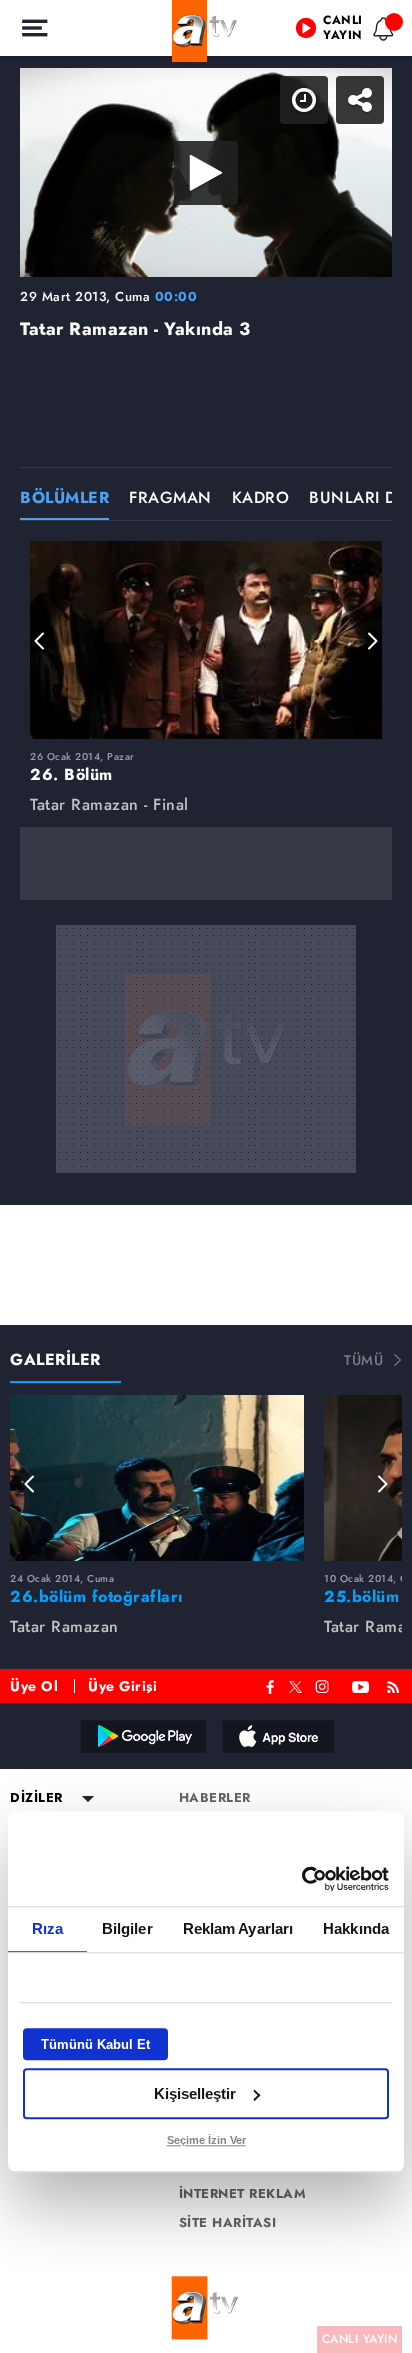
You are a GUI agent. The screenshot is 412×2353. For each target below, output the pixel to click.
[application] (206, 1176)
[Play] (206, 1177)
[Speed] (324, 32)
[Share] (380, 32)
